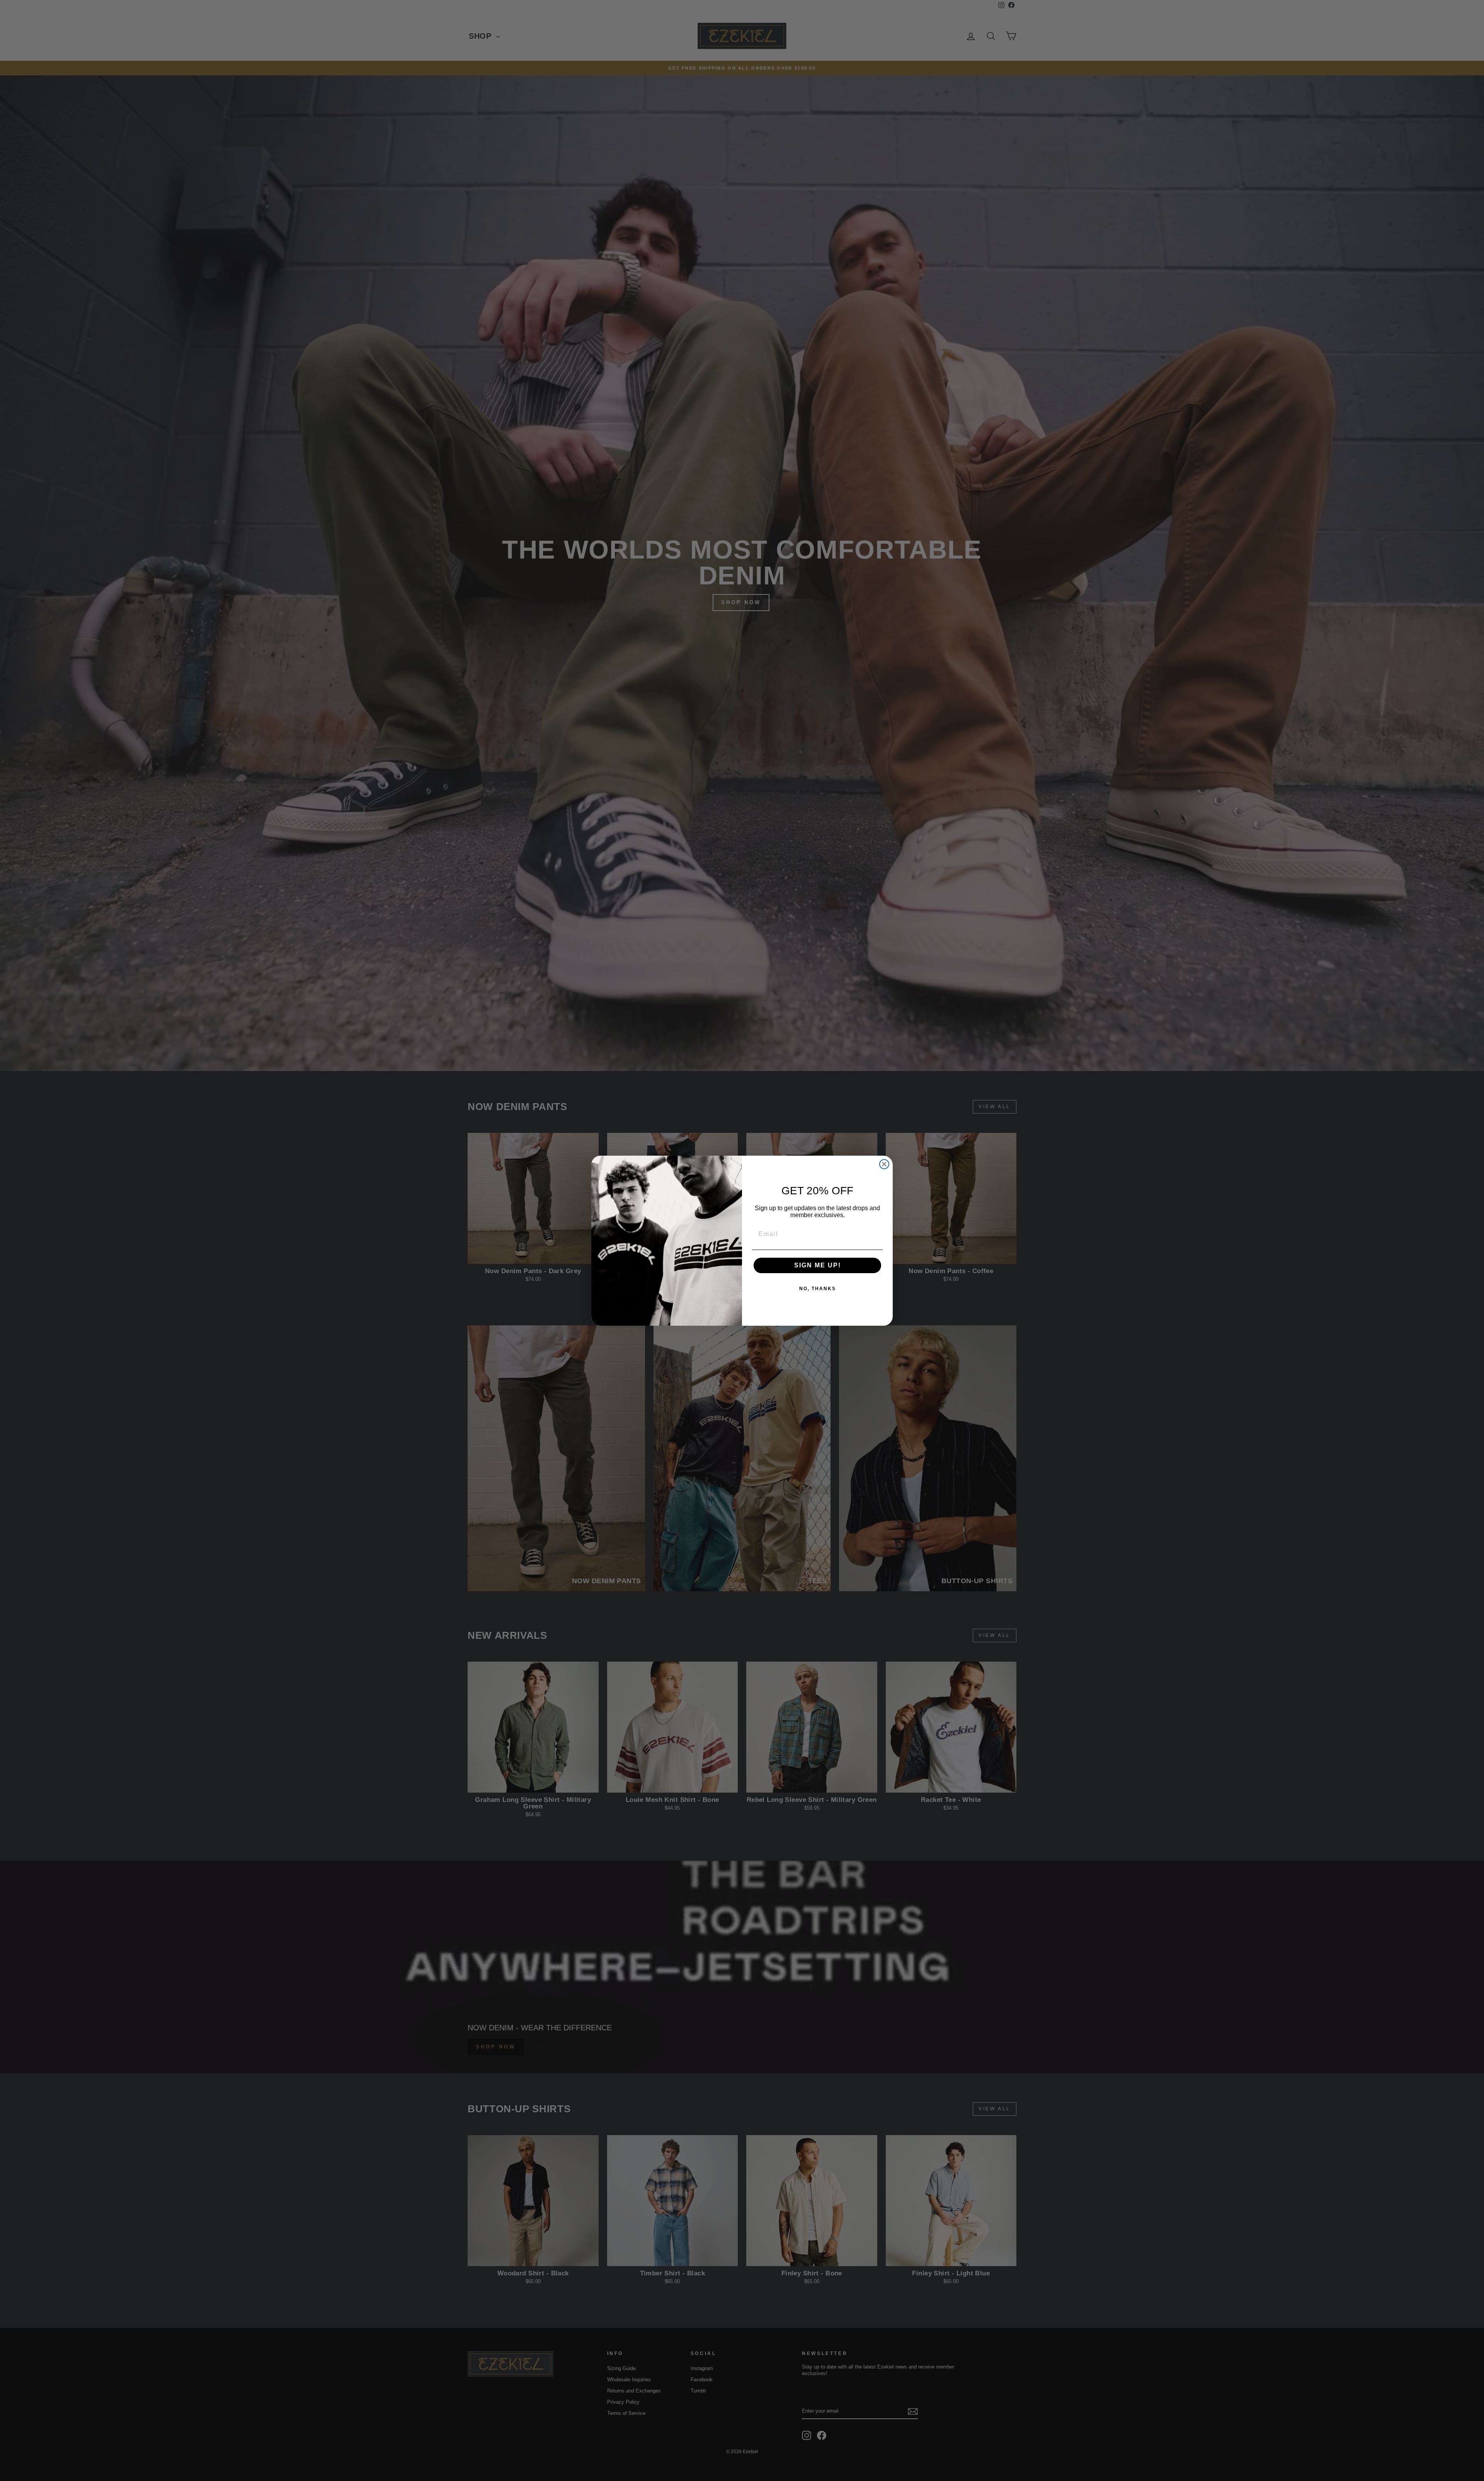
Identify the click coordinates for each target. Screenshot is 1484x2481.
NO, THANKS (818, 1289)
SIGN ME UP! (818, 1265)
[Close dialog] (884, 1164)
